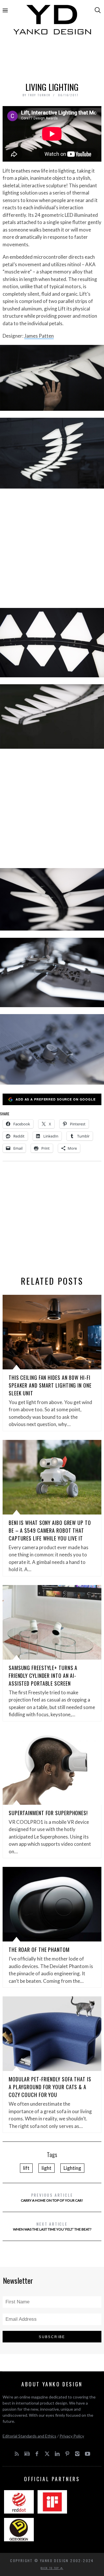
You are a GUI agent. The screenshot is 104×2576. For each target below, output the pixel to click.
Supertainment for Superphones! (48, 1813)
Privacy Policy (72, 2436)
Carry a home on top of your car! (52, 2197)
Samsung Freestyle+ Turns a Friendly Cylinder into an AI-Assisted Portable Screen (43, 1676)
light (47, 2168)
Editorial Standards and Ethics (29, 2436)
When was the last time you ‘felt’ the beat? (52, 2226)
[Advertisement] (52, 60)
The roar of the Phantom (39, 1950)
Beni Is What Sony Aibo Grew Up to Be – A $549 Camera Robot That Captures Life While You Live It (50, 1530)
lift (26, 2168)
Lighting (72, 2168)
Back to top (51, 2568)
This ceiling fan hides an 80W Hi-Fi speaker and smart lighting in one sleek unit (50, 1385)
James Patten (39, 336)
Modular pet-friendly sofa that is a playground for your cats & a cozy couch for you (50, 2087)
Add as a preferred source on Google (56, 1099)
